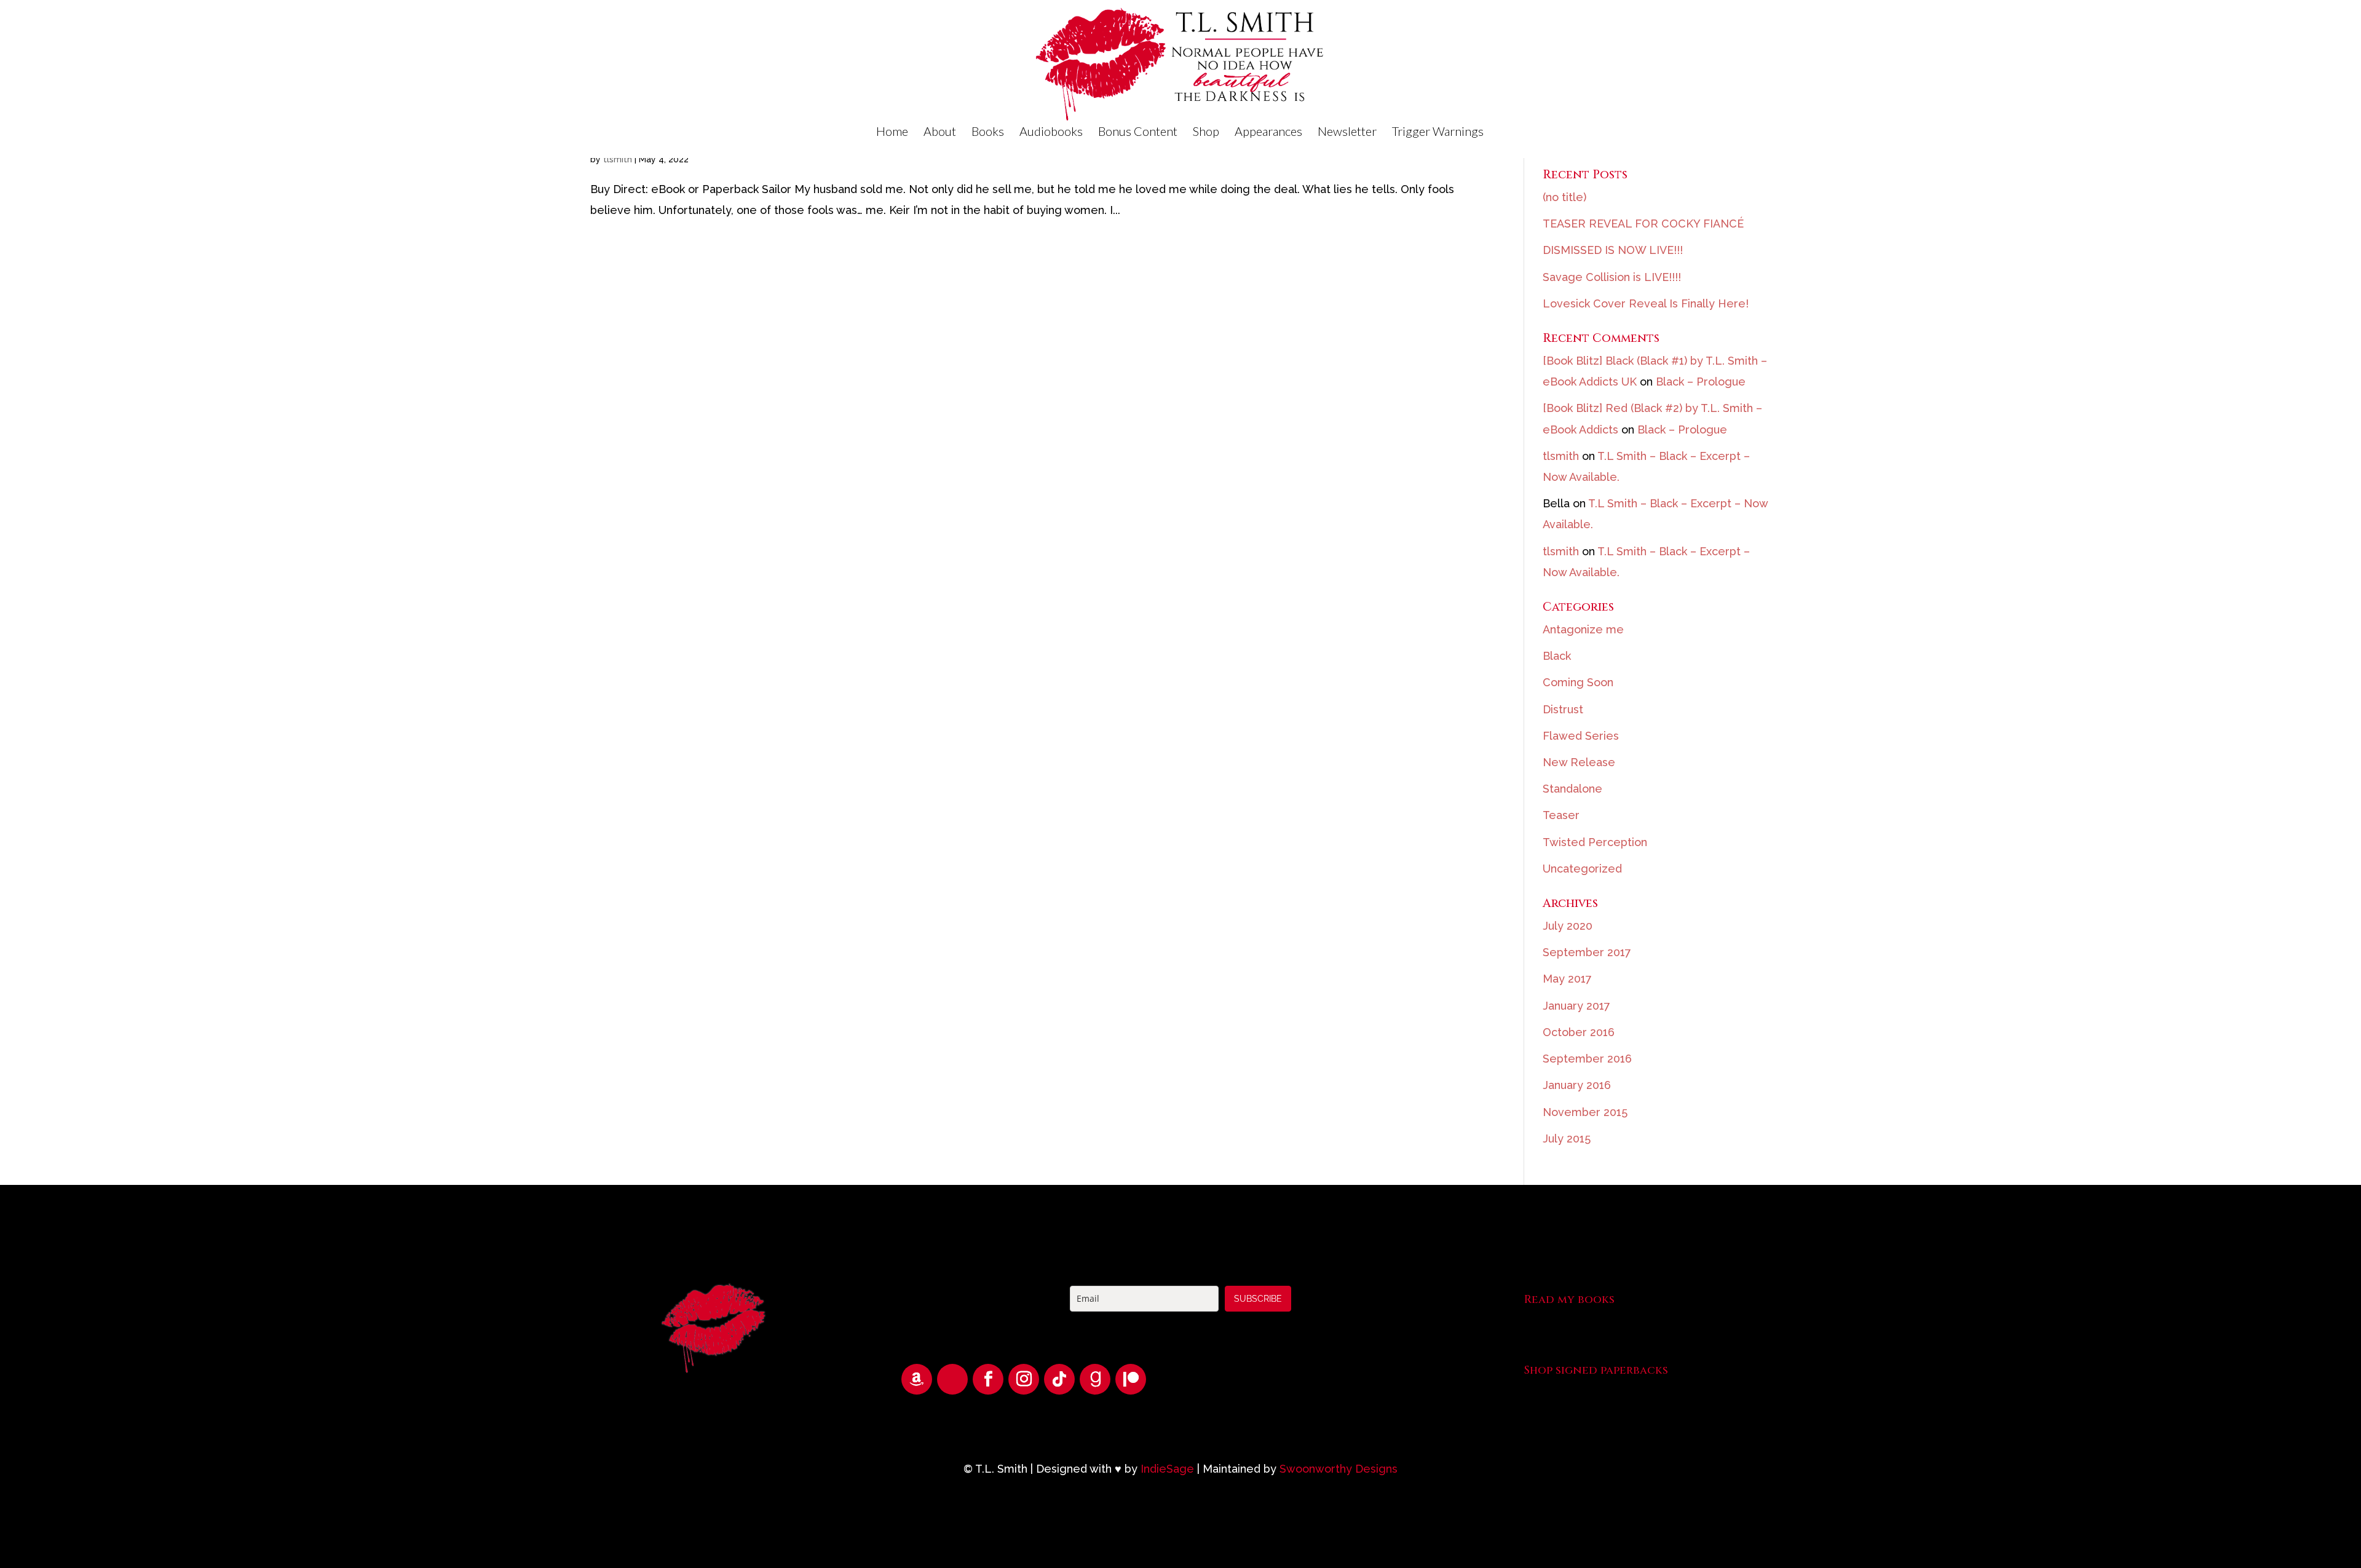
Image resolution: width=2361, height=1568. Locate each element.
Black (1557, 656)
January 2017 (1576, 1006)
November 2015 (1585, 1112)
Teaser (1561, 815)
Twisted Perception (1595, 842)
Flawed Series (1581, 736)
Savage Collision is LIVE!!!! (1612, 277)
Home (892, 133)
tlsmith (618, 159)
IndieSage (1167, 1469)
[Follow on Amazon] (917, 1379)
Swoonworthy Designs (1339, 1469)
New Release (1579, 762)
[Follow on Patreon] (1131, 1379)
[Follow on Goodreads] (1095, 1379)
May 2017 (1567, 979)
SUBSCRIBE (1258, 1299)
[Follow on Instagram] (1024, 1379)
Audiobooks (1051, 133)
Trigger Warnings (1438, 133)
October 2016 (1579, 1032)
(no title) (1564, 197)
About (940, 133)
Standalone (1572, 789)
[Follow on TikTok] (1059, 1379)
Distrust (1563, 709)
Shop (1206, 133)
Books (988, 133)
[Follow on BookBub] (952, 1379)
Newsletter (1347, 133)
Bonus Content (1138, 133)
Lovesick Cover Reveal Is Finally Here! (1646, 303)
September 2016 (1587, 1059)
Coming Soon (1578, 682)
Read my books (1569, 1300)
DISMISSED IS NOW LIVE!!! (1613, 250)
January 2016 (1577, 1085)
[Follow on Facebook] (988, 1379)
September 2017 (1587, 952)
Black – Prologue (1701, 382)
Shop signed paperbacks (1596, 1370)
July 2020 (1568, 926)
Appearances (1268, 133)
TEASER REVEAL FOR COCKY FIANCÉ (1643, 224)
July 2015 (1567, 1138)
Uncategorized (1582, 869)
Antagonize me (1583, 629)
